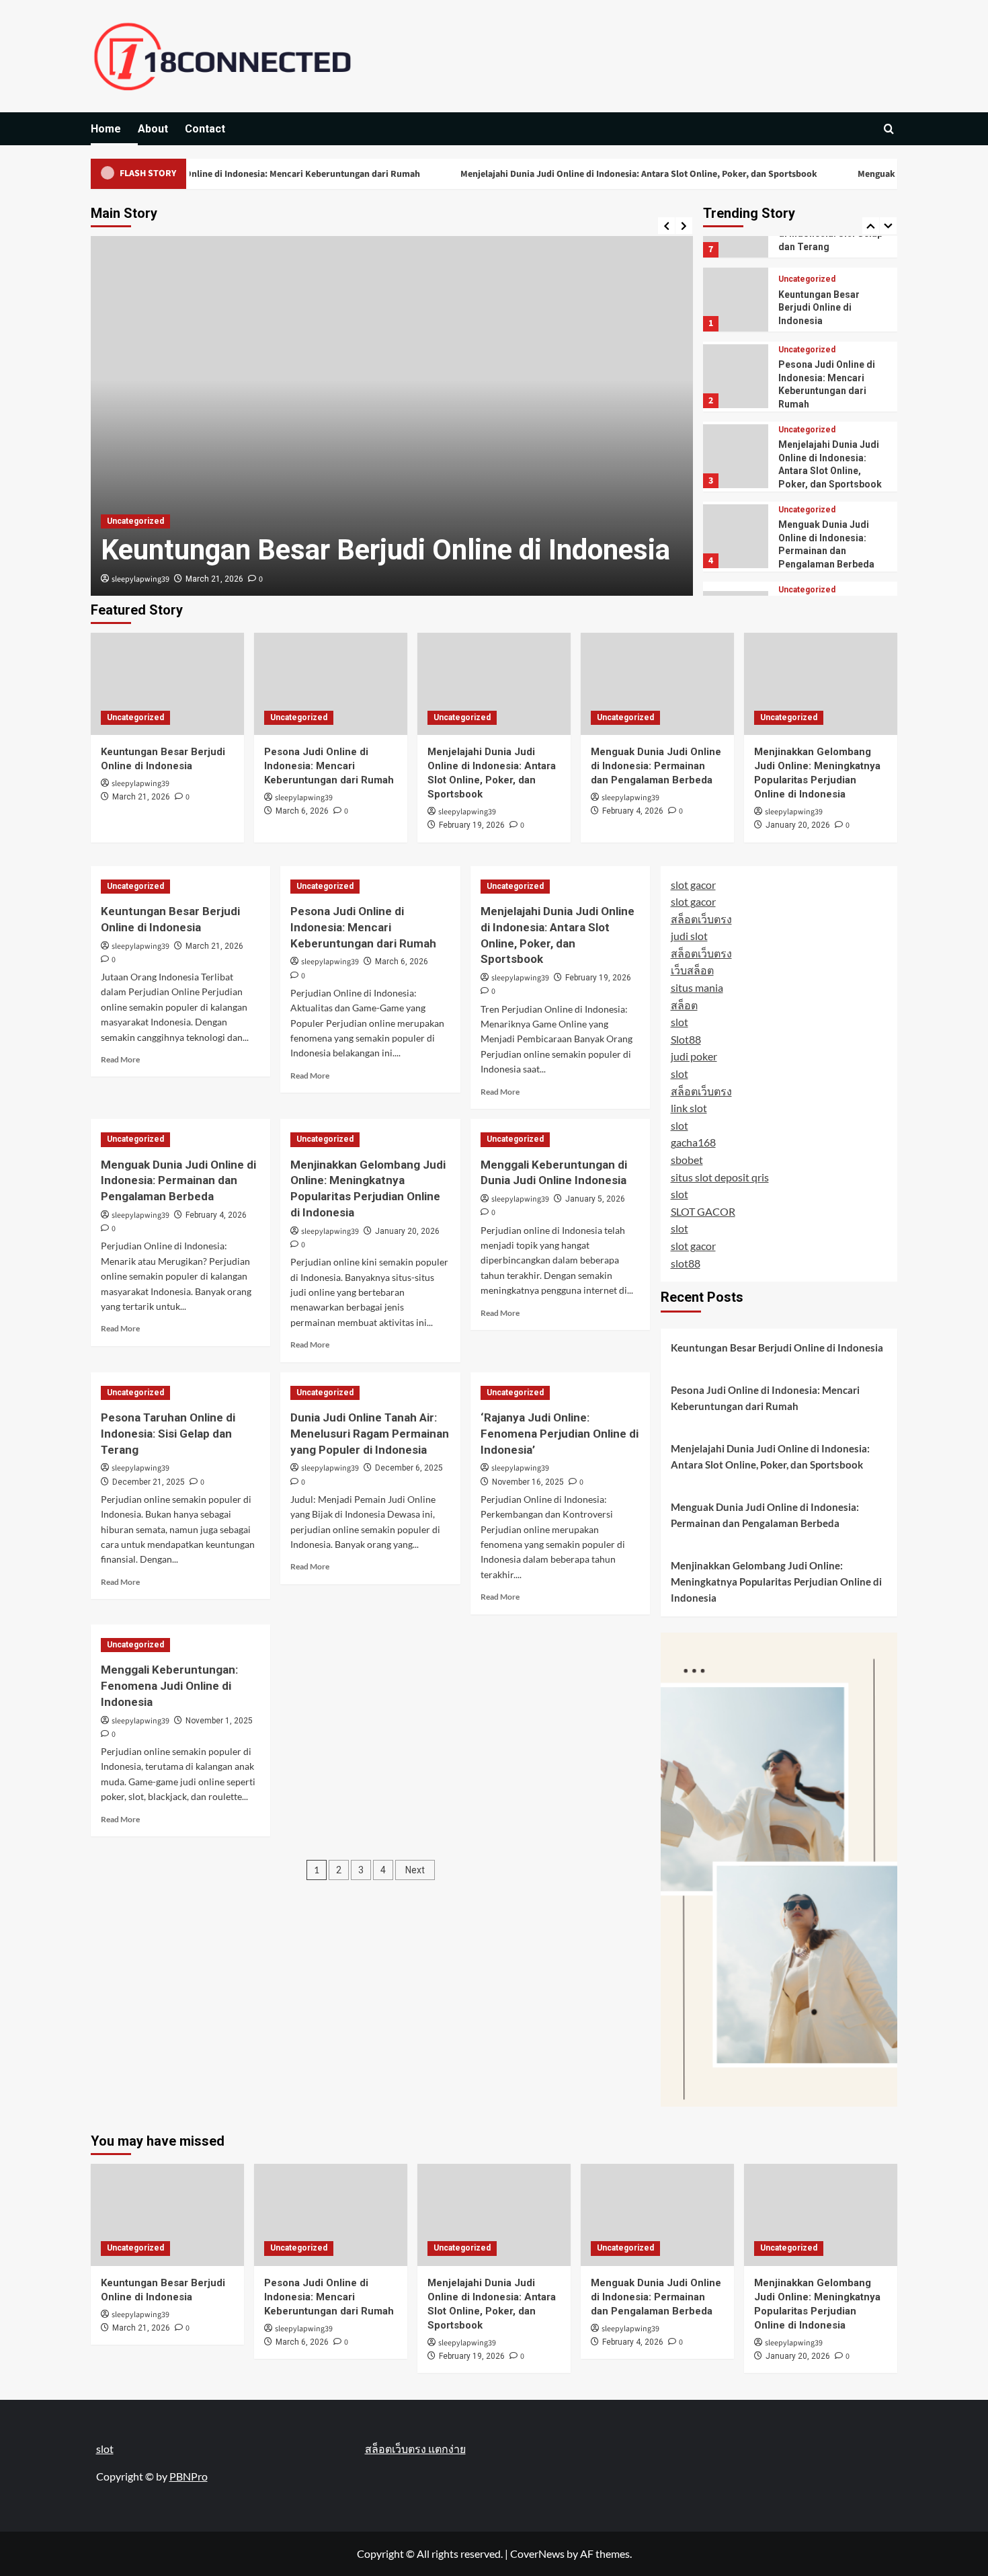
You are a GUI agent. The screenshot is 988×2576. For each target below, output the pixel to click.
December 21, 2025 (149, 1482)
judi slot (689, 936)
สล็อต (684, 1005)
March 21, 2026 (214, 579)
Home (106, 129)
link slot (689, 1108)
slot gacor (693, 885)
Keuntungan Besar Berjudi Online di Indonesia (385, 550)
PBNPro (189, 2476)
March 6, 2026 (302, 811)
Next (415, 1870)
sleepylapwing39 (140, 579)
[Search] (889, 129)
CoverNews (537, 2553)
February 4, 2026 (633, 811)
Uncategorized (135, 521)
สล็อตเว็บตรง (701, 919)
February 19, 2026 (472, 825)
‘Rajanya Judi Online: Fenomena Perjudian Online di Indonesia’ (560, 1434)
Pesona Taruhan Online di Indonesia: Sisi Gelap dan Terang (168, 1434)
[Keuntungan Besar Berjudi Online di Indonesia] (167, 684)
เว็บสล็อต (692, 970)
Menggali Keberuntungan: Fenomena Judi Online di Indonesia (169, 1686)
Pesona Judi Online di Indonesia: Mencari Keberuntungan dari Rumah (221, 174)
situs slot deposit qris (720, 1177)
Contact (205, 129)
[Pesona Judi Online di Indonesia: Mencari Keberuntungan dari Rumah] (331, 684)
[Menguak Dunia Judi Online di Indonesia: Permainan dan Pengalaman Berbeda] (657, 684)
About (153, 129)
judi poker (694, 1056)
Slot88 (686, 1039)
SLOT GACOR (703, 1211)
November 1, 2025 (219, 1721)
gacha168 (693, 1142)
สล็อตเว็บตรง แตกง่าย (415, 2449)
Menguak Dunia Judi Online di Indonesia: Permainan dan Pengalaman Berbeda (656, 766)
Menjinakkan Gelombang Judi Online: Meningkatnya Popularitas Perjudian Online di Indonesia (776, 1582)
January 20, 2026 (798, 825)
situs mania (697, 987)
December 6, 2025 (409, 1468)
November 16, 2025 (528, 1482)
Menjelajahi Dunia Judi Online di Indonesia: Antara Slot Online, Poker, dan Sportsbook (584, 174)
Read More (120, 1059)
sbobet (687, 1160)
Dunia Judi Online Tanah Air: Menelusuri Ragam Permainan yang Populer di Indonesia (370, 1434)
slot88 (686, 1263)
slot (680, 1022)
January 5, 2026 (595, 1199)
